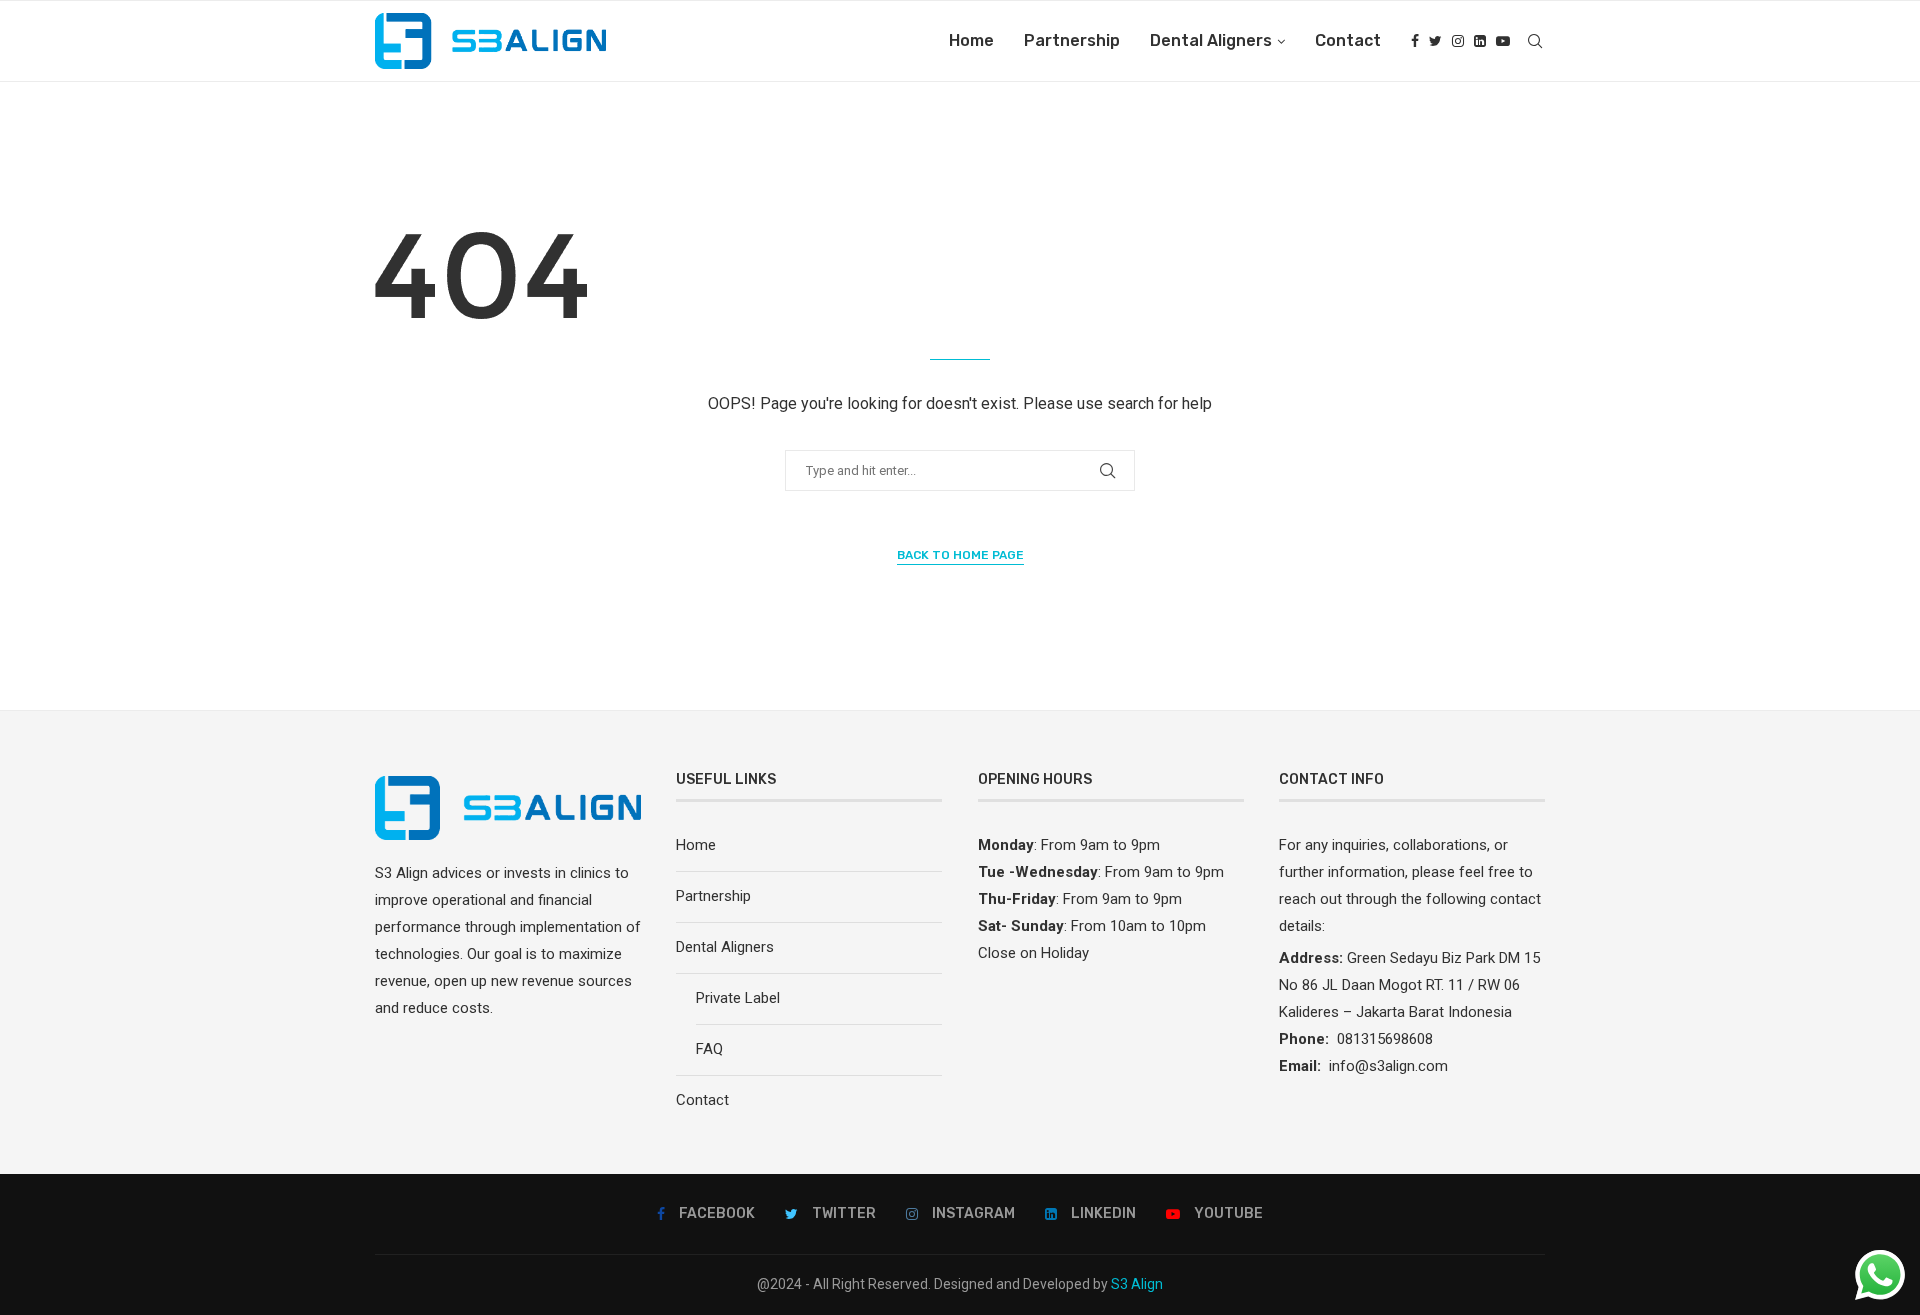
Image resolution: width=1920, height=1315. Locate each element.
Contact (1348, 40)
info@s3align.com (1388, 1066)
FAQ (709, 1049)
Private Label (738, 998)
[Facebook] (1415, 41)
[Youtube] (1503, 41)
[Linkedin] (1480, 41)
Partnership (1072, 40)
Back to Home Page (960, 555)
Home (971, 40)
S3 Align (1137, 1284)
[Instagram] (1458, 41)
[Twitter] (1435, 41)
